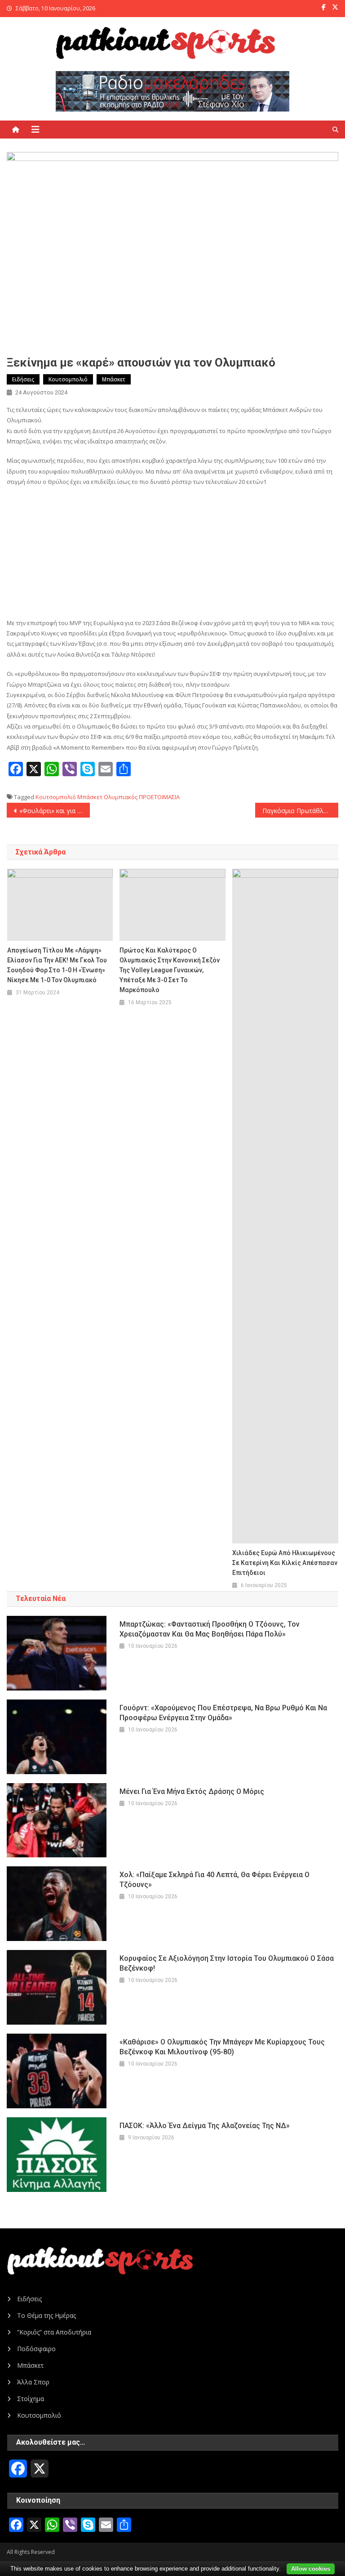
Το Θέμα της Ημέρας (46, 2315)
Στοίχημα (31, 2399)
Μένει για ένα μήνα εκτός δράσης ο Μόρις (192, 1791)
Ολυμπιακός (121, 797)
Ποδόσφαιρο (36, 2349)
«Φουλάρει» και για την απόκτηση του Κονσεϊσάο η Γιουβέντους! (54, 811)
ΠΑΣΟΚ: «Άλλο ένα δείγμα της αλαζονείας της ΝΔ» (205, 2126)
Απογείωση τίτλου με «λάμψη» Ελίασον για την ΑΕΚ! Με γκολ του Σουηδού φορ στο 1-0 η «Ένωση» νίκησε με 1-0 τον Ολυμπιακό (57, 965)
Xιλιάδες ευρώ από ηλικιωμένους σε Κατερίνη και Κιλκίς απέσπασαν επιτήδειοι (285, 1563)
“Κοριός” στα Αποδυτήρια (54, 2332)
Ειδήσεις (23, 379)
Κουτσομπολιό (68, 379)
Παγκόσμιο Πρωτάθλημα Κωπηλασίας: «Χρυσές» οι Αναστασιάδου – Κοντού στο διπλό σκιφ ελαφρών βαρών (300, 811)
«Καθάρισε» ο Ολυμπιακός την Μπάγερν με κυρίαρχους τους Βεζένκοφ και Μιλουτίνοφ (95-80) (222, 2047)
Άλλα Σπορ (33, 2382)
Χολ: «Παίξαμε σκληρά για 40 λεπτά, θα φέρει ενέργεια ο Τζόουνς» (215, 1880)
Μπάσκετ (114, 379)
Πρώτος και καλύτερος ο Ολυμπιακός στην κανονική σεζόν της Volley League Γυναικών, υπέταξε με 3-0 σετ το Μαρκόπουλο (170, 970)
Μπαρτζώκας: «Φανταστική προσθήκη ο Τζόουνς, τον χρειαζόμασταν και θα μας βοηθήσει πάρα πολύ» (210, 1629)
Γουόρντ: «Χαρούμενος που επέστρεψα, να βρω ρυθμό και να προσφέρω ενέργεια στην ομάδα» (223, 1713)
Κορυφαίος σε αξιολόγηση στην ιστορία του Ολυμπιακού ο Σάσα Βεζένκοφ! (227, 1963)
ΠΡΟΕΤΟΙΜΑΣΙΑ (159, 797)
